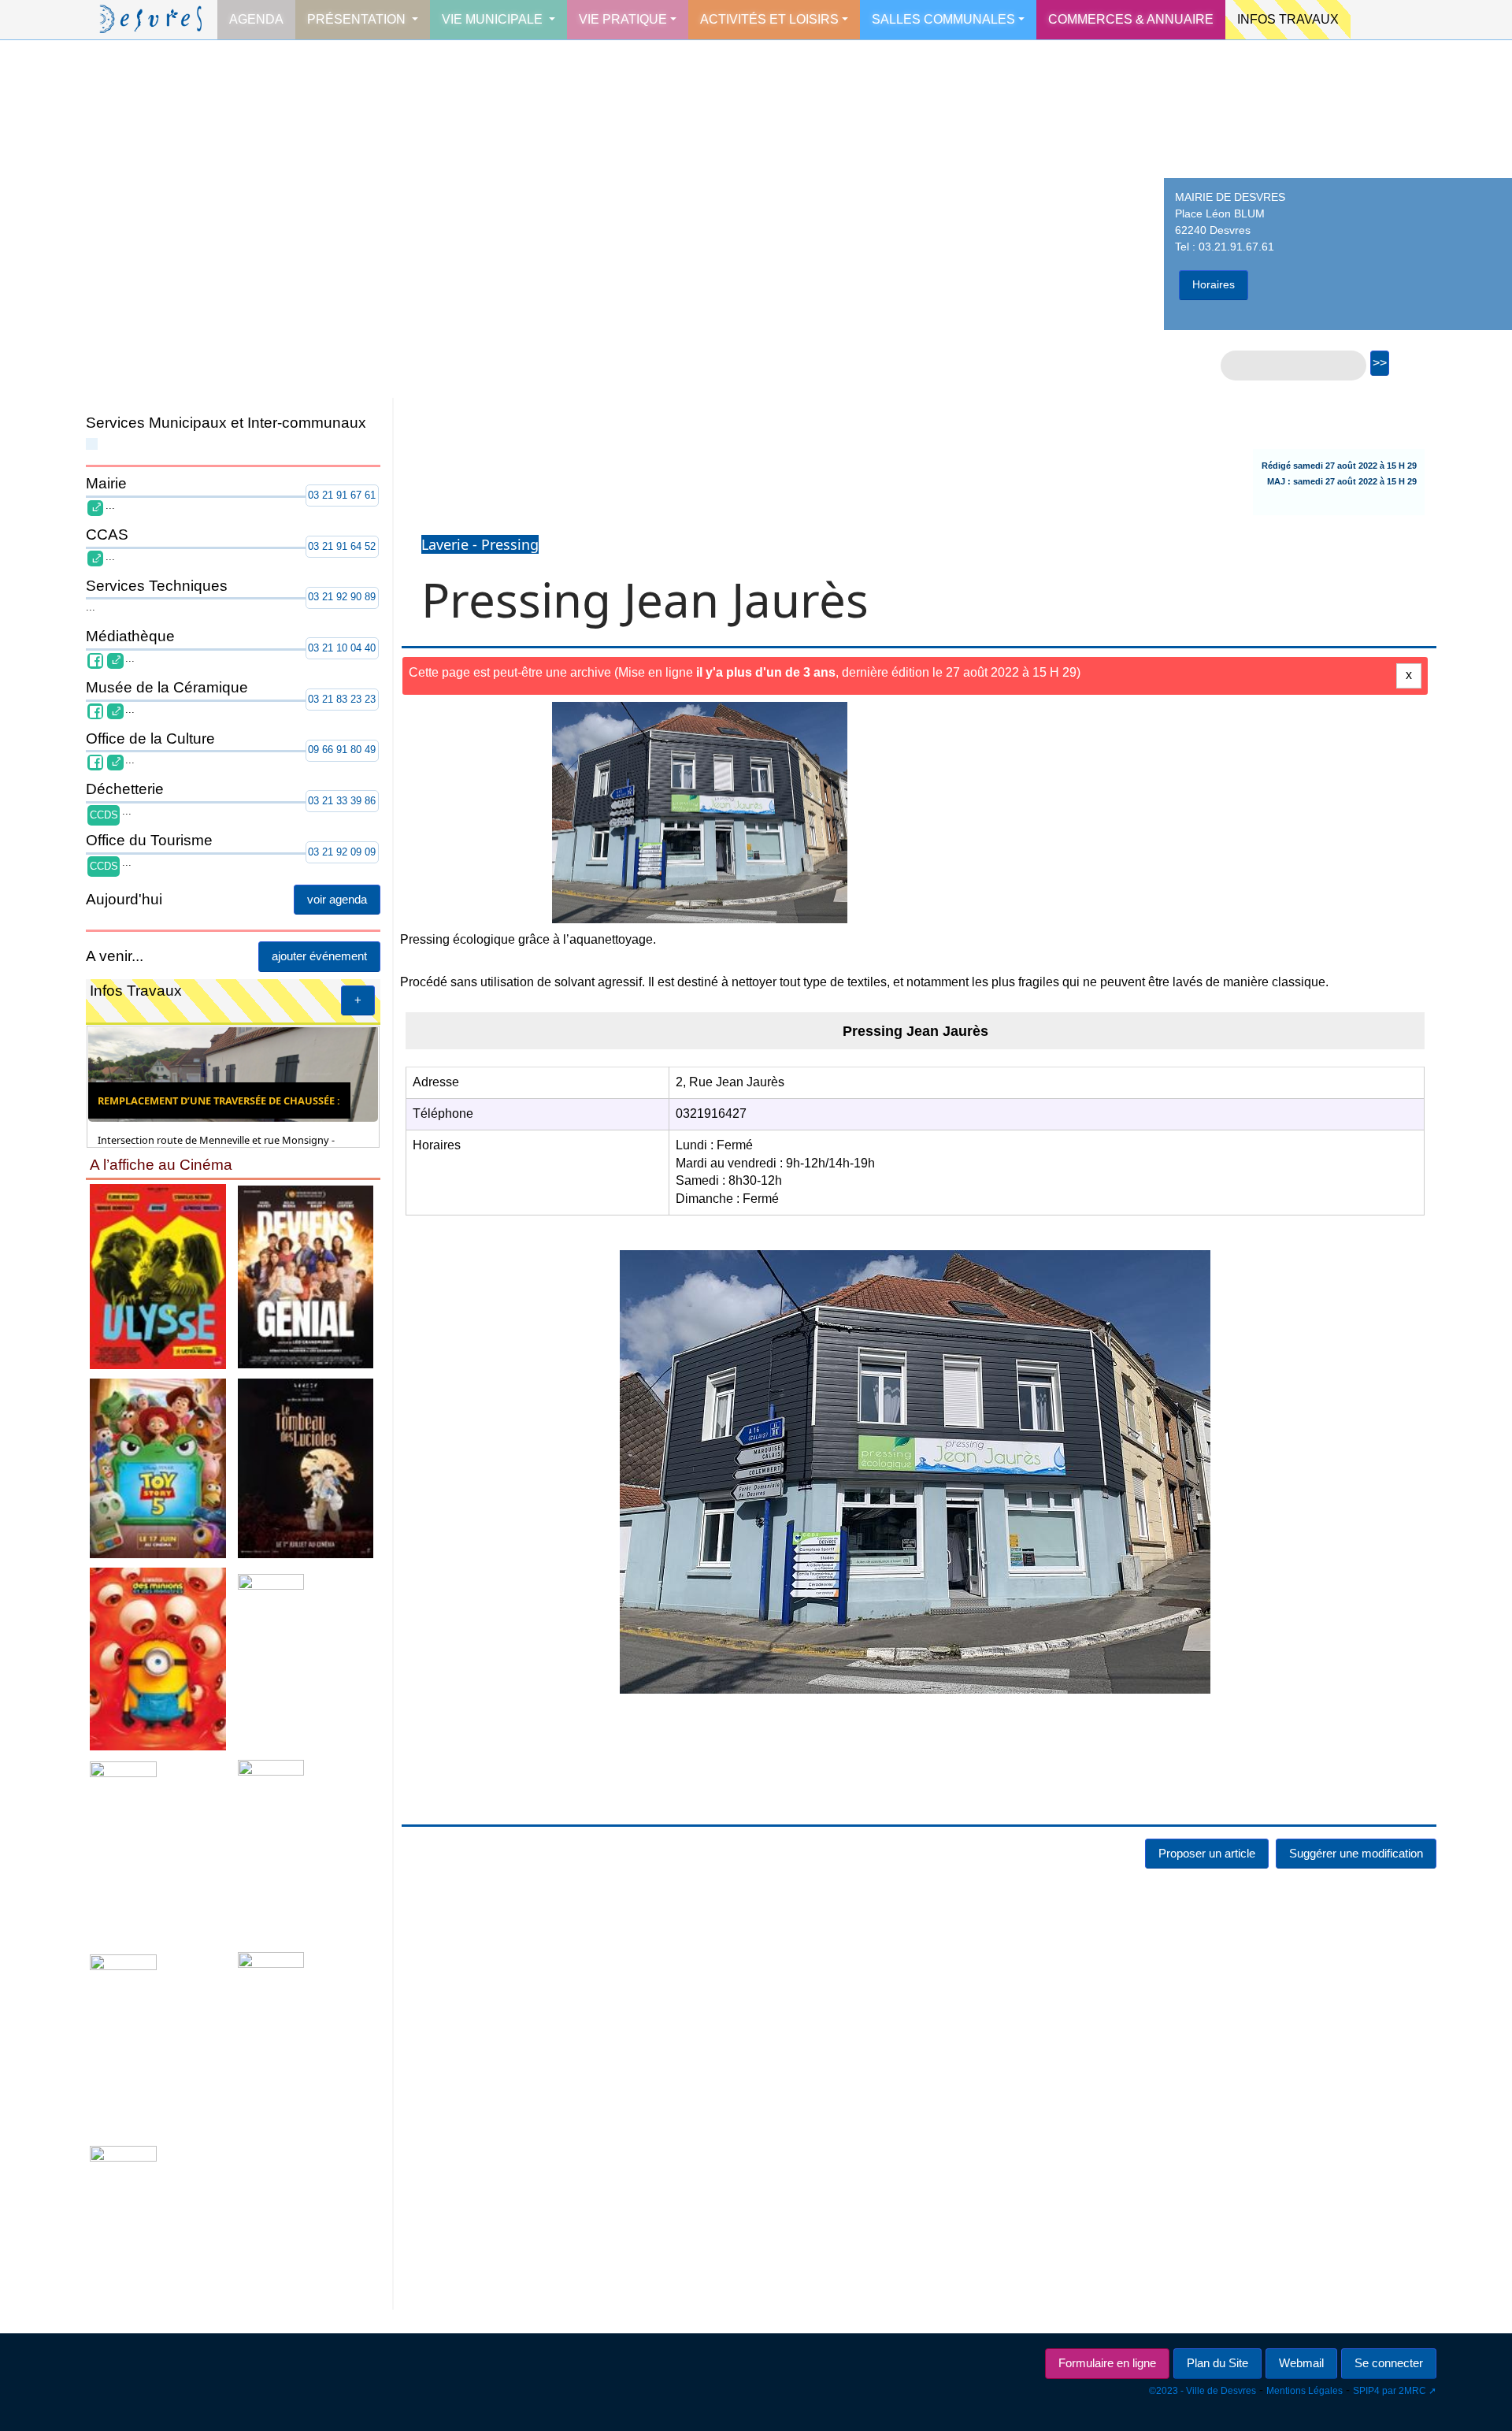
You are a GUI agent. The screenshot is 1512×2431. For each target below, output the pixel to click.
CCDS (104, 815)
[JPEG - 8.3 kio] (158, 2044)
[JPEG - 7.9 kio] (158, 1658)
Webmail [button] (1301, 2363)
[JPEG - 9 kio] (306, 1276)
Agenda (256, 19)
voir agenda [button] (337, 899)
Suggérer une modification (1356, 1853)
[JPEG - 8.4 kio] (158, 2227)
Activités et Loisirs (769, 19)
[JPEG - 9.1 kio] (158, 1850)
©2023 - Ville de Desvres (1203, 2391)
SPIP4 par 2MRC (1390, 2391)
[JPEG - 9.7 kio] (158, 1467)
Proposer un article (1207, 1853)
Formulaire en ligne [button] (1107, 2363)
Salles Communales (943, 19)
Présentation (358, 19)
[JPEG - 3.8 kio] (306, 2044)
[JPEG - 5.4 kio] (306, 1467)
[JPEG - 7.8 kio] (306, 1850)
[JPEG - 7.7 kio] (306, 1658)
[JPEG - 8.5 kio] (158, 1276)
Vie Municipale (494, 19)
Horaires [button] (1214, 284)
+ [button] (358, 1000)
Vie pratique (623, 19)
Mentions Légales (1304, 2391)
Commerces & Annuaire (1131, 19)
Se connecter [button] (1389, 2363)
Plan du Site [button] (1217, 2363)
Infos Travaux (1288, 19)
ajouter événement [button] (319, 956)
